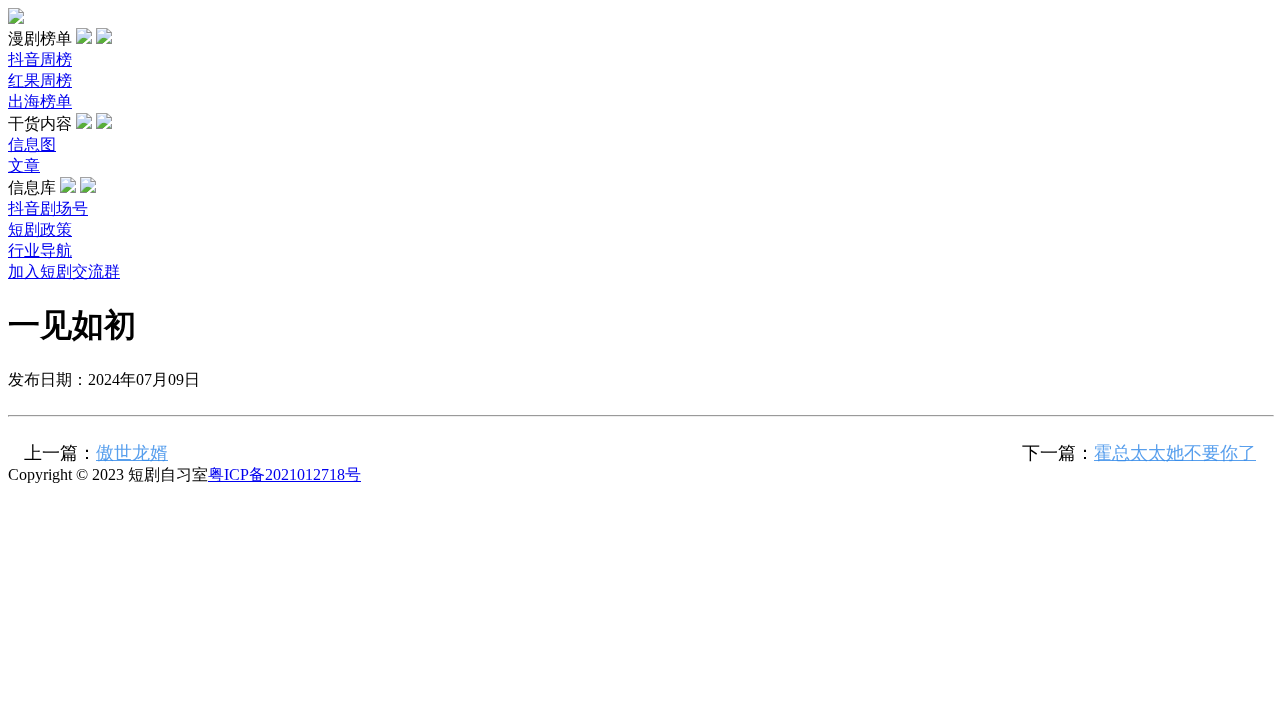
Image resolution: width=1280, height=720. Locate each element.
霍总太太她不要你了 (1175, 453)
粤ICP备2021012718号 (284, 474)
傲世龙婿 (132, 453)
